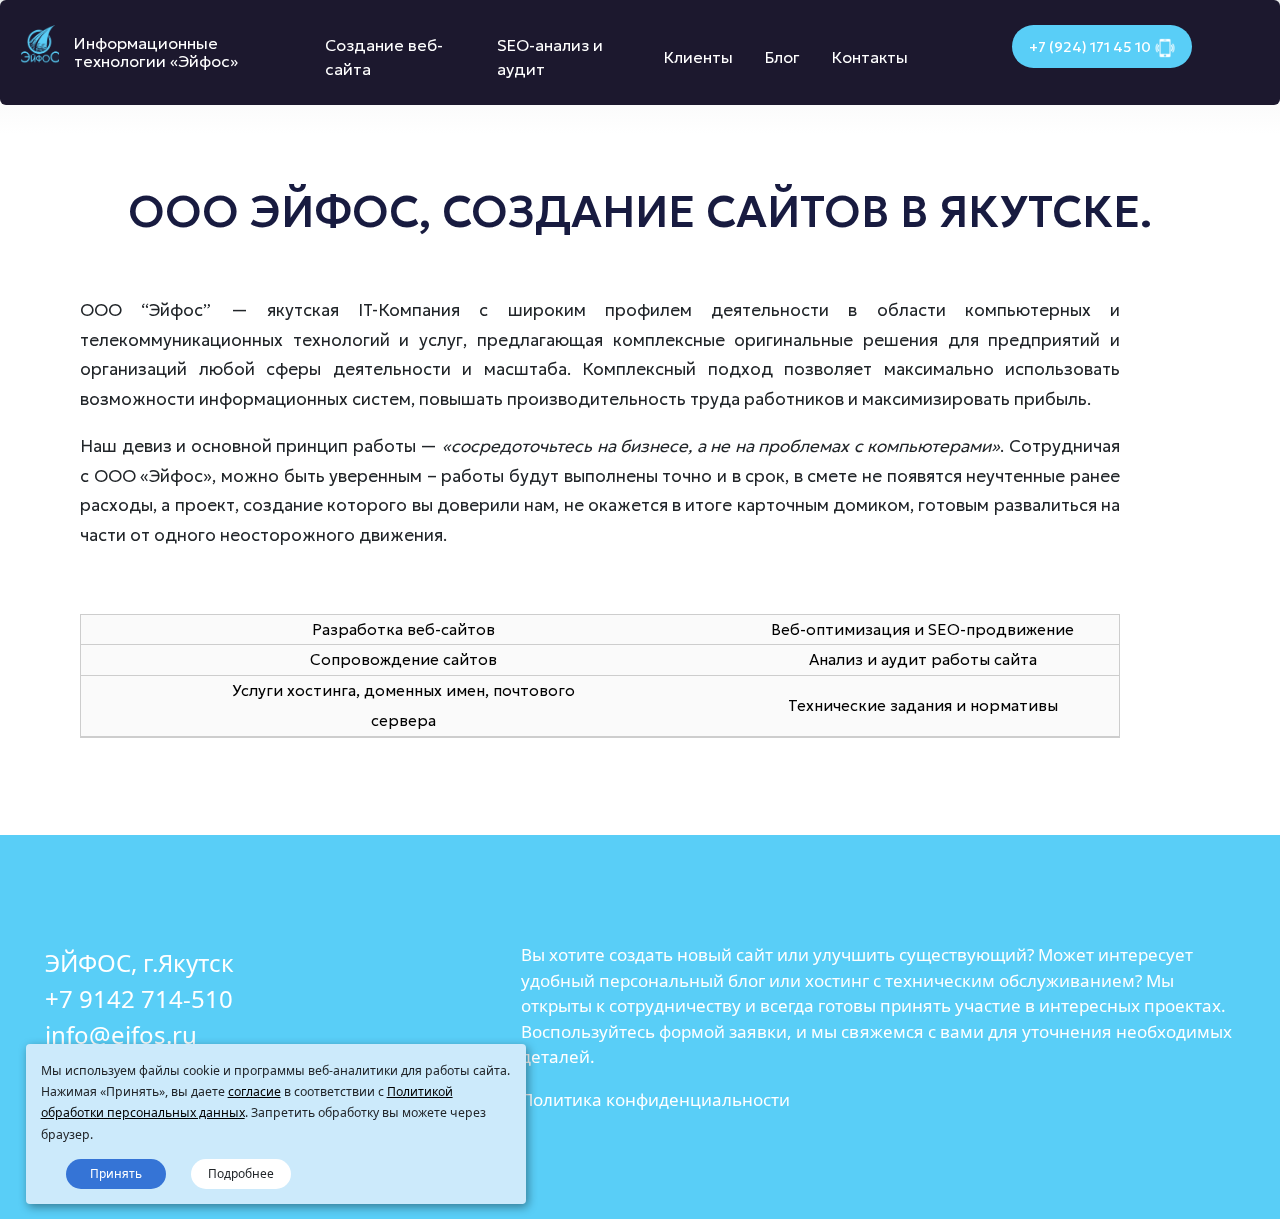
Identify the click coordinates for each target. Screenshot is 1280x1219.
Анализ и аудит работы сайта (923, 659)
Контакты (870, 57)
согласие (254, 1091)
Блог (782, 57)
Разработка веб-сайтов (403, 629)
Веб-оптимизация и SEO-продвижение (922, 629)
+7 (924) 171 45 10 (1090, 47)
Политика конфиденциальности (655, 1099)
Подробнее (241, 1173)
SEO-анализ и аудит (550, 57)
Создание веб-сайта (384, 57)
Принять (116, 1173)
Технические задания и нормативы (923, 705)
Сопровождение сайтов (403, 659)
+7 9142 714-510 (139, 998)
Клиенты (698, 57)
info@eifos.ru (121, 1034)
